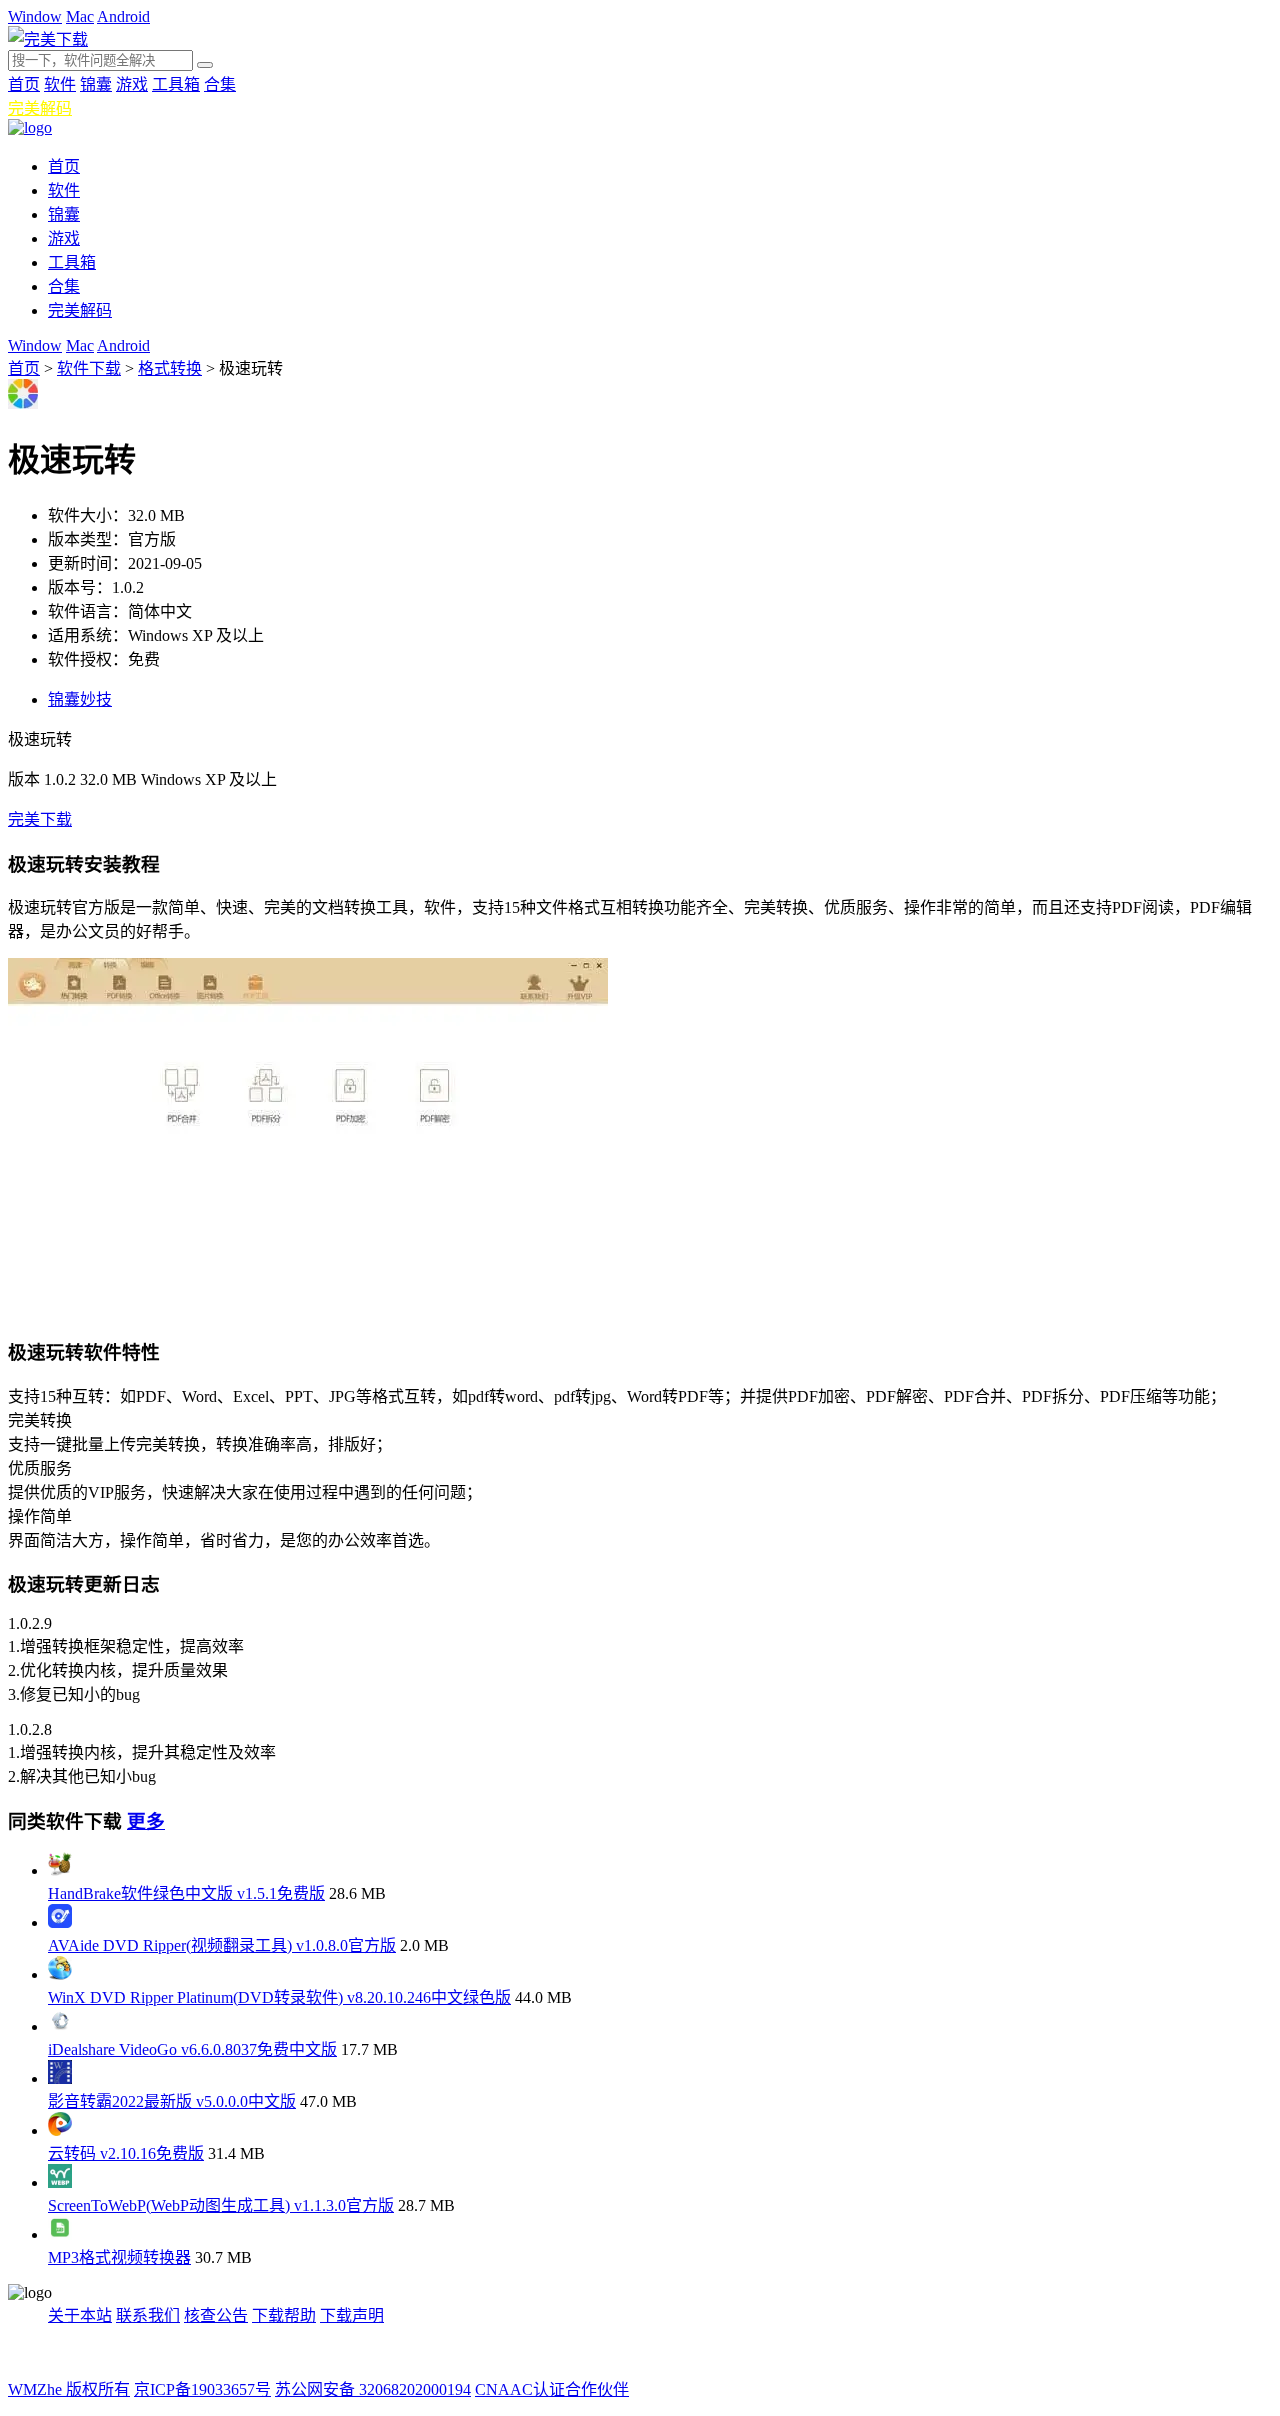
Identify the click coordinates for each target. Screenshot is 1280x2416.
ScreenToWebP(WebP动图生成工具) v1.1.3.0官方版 (221, 2205)
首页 (24, 84)
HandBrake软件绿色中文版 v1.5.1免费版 (186, 1893)
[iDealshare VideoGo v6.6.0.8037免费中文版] (60, 2026)
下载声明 (352, 2315)
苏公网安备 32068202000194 (373, 2389)
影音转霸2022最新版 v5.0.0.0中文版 (172, 2101)
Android (123, 16)
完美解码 (40, 108)
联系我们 (148, 2315)
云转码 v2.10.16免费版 (126, 2153)
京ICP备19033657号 (202, 2389)
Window (35, 16)
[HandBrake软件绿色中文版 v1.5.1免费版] (60, 1870)
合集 (220, 84)
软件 (60, 84)
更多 (146, 1821)
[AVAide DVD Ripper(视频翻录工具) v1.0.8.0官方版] (60, 1922)
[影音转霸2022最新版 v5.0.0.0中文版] (60, 2078)
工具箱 (176, 84)
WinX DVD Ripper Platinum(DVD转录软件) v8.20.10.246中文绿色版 (279, 1997)
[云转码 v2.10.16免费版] (60, 2130)
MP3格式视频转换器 (119, 2257)
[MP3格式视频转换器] (60, 2234)
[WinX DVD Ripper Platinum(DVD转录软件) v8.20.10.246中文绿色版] (60, 1974)
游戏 (132, 84)
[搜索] (205, 65)
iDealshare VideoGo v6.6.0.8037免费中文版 (192, 2049)
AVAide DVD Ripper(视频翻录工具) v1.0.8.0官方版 (222, 1945)
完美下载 (40, 819)
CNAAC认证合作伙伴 (552, 2389)
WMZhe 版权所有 (69, 2389)
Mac (80, 16)
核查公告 (216, 2315)
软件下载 (89, 368)
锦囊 (96, 84)
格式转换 (170, 368)
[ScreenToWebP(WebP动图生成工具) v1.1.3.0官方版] (60, 2182)
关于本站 (80, 2315)
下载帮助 (284, 2315)
